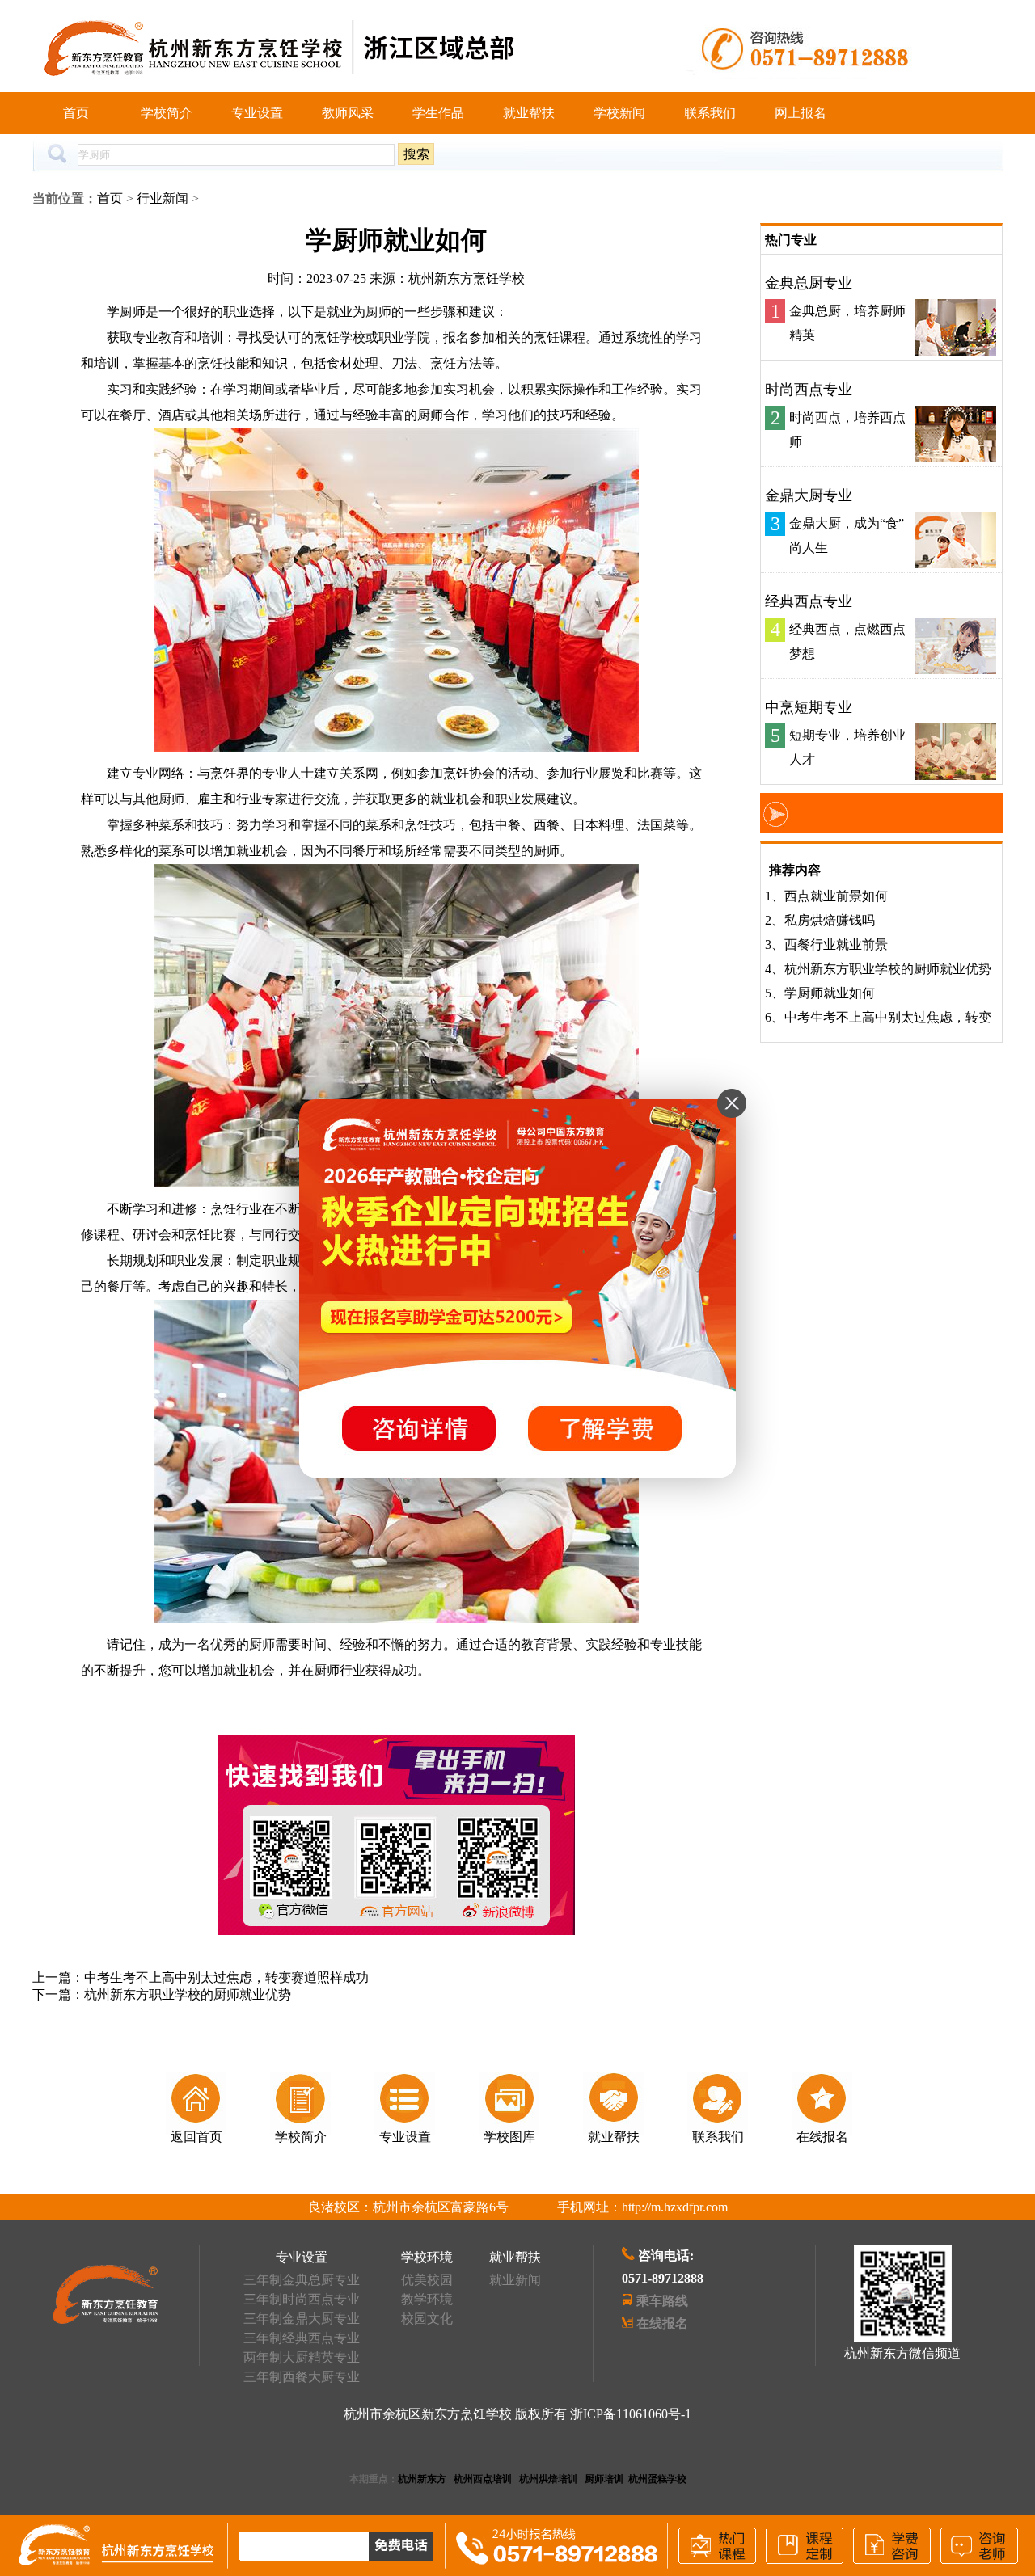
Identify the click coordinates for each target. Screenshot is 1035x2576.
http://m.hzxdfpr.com (675, 2207)
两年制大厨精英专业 (302, 2357)
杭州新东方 (422, 2479)
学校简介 (167, 113)
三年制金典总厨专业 (302, 2280)
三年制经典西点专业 (302, 2338)
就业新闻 (515, 2280)
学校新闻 (619, 113)
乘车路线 (662, 2301)
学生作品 (438, 113)
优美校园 (427, 2280)
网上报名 (801, 113)
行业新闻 (163, 198)
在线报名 (662, 2323)
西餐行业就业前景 (836, 944)
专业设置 (257, 113)
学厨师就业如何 (830, 993)
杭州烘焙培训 (548, 2479)
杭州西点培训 (483, 2479)
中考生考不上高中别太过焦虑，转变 (888, 1017)
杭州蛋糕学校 (657, 2479)
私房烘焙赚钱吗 (830, 920)
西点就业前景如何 (836, 896)
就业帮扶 (529, 113)
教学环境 (427, 2299)
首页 (76, 113)
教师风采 (348, 113)
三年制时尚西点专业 (302, 2299)
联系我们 (710, 113)
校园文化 (427, 2319)
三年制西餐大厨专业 (302, 2377)
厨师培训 (604, 2479)
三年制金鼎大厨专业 (302, 2319)
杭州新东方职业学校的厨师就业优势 (188, 1994)
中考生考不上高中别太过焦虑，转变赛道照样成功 (226, 1977)
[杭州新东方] (105, 2319)
